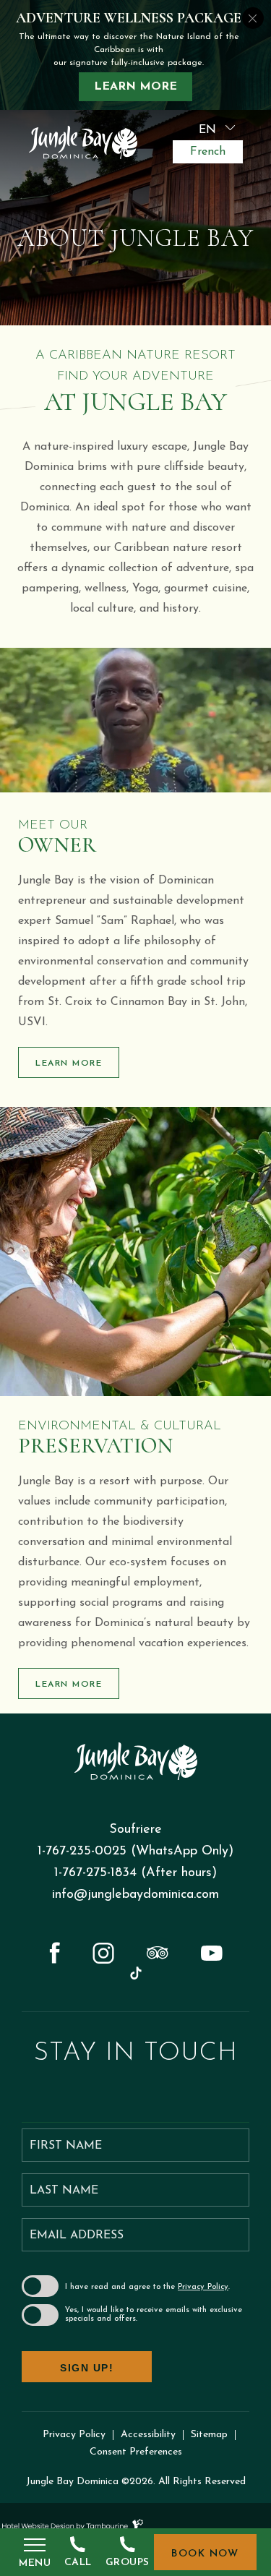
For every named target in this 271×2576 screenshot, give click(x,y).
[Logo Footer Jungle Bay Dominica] (136, 1763)
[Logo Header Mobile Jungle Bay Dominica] (83, 144)
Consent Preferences (136, 2452)
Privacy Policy (203, 2287)
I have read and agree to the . (147, 2287)
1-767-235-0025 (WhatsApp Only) (135, 1852)
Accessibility (148, 2435)
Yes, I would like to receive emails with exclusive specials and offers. (154, 2315)
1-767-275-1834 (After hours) (135, 1873)
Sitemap (209, 2435)
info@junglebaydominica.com (135, 1895)
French (208, 152)
